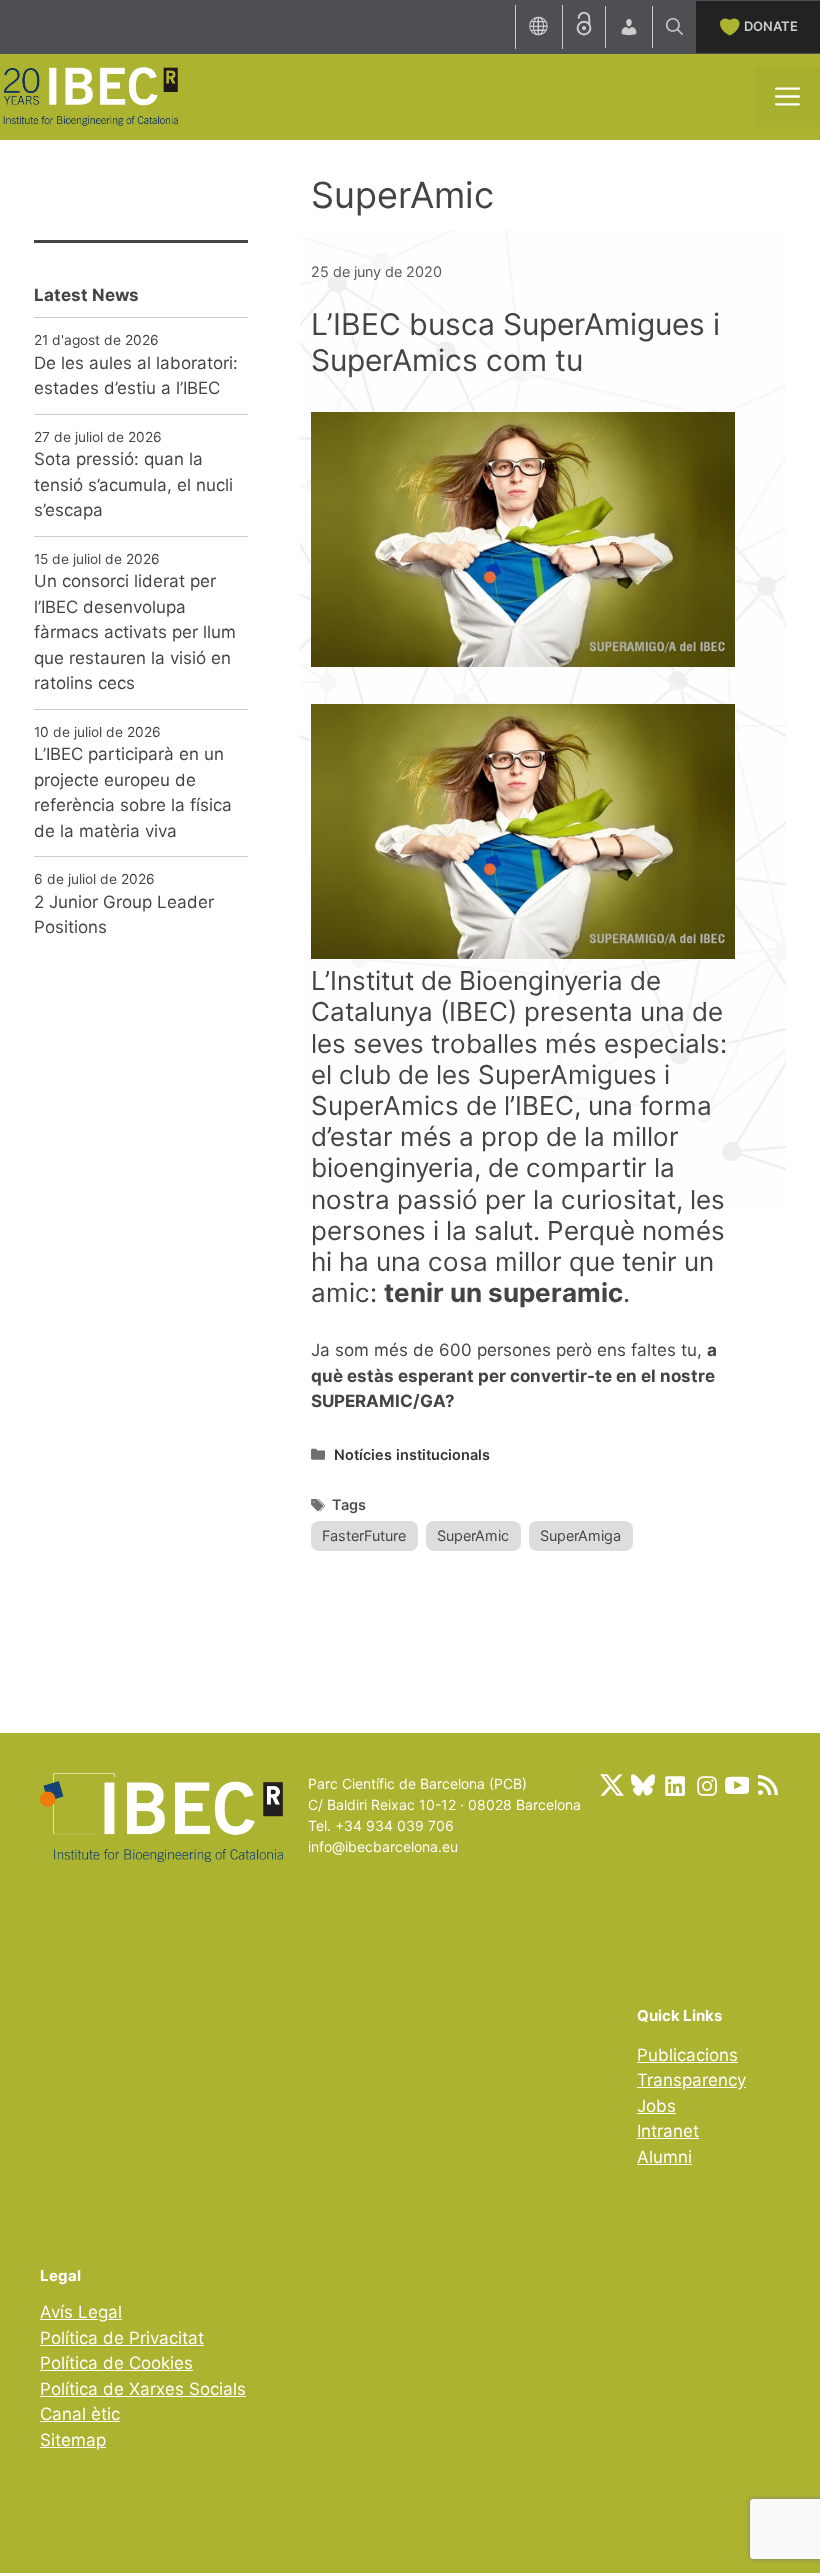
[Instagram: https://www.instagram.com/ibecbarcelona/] (706, 1785)
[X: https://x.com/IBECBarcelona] (612, 1785)
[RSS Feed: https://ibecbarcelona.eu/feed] (768, 1785)
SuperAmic (473, 1535)
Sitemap (73, 2440)
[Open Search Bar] (674, 27)
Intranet (668, 2131)
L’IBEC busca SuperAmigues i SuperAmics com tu (515, 342)
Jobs (656, 2106)
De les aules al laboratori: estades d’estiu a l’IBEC (136, 376)
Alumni (664, 2157)
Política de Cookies (116, 2363)
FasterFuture (364, 1535)
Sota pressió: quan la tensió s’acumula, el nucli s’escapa (133, 484)
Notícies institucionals (412, 1454)
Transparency (691, 2080)
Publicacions (687, 2055)
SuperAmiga (580, 1535)
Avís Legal (81, 2312)
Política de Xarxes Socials (143, 2389)
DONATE (771, 26)
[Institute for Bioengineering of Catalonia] (90, 95)
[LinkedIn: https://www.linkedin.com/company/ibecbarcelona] (674, 1785)
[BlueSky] (643, 1785)
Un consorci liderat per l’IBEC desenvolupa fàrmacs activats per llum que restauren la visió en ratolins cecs (135, 632)
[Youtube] (737, 1785)
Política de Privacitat (122, 2338)
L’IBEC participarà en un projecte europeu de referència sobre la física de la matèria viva (133, 792)
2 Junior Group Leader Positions (124, 915)
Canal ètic (80, 2414)
